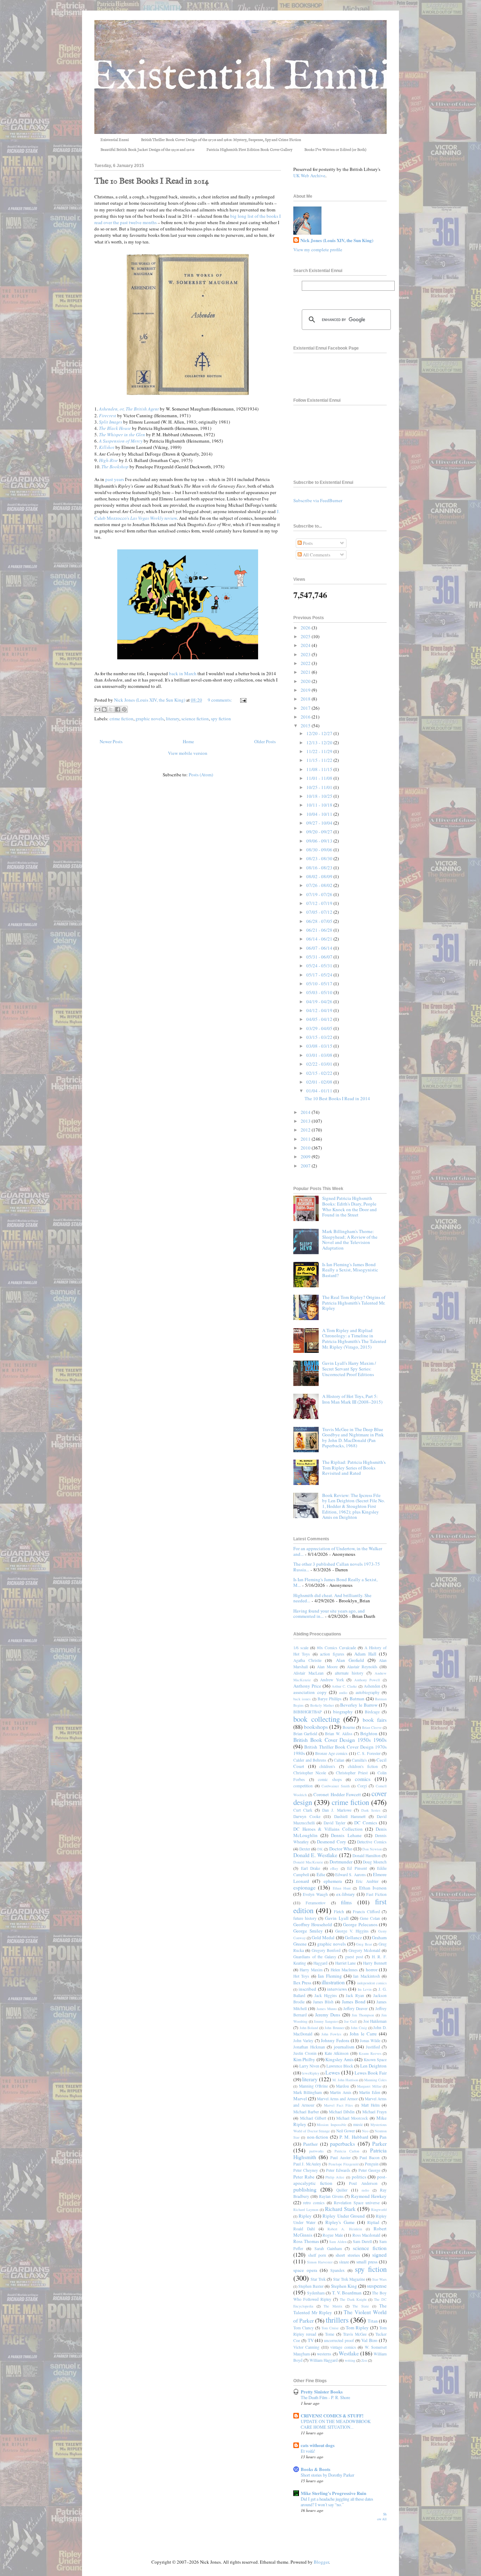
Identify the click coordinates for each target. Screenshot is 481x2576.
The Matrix (333, 2306)
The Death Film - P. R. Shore (325, 2397)
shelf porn (317, 2255)
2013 (306, 1121)
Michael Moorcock (352, 2118)
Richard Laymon (306, 2210)
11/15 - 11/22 (320, 760)
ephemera (333, 1881)
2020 (306, 681)
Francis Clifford (366, 1912)
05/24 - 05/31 (320, 966)
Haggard (320, 1963)
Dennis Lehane (346, 1835)
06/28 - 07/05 (320, 921)
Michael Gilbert (313, 2118)
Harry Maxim (311, 1970)
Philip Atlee (335, 2177)
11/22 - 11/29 (320, 751)
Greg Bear (364, 1944)
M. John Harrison (345, 2080)
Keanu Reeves (370, 2053)
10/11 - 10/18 (320, 805)
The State (361, 2306)
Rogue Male (333, 2235)
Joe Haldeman (375, 2021)
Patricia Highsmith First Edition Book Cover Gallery (249, 150)
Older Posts (265, 741)
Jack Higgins (326, 1995)
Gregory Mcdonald (364, 1950)
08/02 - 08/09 (320, 876)
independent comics (372, 1983)
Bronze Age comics (332, 1753)
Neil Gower (346, 2131)
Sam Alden (338, 2242)
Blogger (321, 2562)
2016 (306, 717)
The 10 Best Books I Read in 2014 (152, 181)
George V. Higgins (352, 1931)
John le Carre (363, 2034)
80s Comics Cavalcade (336, 1648)
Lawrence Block (340, 2066)
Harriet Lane (346, 1963)
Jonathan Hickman (309, 2047)
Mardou (342, 2086)
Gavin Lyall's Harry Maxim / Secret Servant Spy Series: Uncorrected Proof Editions (349, 1369)
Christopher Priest (352, 1773)
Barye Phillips (330, 1699)
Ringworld (379, 2210)
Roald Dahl (304, 2229)
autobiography (368, 1692)
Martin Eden (370, 2092)
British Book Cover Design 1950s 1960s (340, 1740)
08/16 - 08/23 (320, 868)
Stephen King (344, 2286)
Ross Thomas (306, 2241)
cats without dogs (318, 2445)
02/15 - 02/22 (320, 1073)
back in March (183, 673)
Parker (379, 2144)
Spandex (338, 2270)
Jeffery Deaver (355, 2008)
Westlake (349, 2353)
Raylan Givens (331, 2196)
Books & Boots (316, 2469)
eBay (334, 1868)
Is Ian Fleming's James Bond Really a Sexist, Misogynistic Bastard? (350, 1270)
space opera (305, 2270)
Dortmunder (341, 1862)
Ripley (305, 2216)
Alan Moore (327, 1667)
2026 (306, 628)
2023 (306, 654)
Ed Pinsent (357, 1868)
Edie (321, 1874)
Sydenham (316, 2293)
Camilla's (359, 1760)
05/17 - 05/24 (320, 975)
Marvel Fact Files (338, 2105)
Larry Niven (309, 2066)
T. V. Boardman (347, 2293)
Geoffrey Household (313, 1924)
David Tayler (335, 1823)
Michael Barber (306, 2112)
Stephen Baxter (311, 2286)
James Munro (327, 2009)
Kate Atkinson (337, 2053)
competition (303, 1786)
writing (350, 2360)
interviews (337, 1989)
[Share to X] (111, 709)
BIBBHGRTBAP (308, 1712)
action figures (332, 1654)
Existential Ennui (115, 140)
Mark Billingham (308, 2092)
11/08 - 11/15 (320, 769)
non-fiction (318, 2137)
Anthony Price (307, 1686)
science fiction (195, 719)
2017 (306, 708)
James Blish (323, 2002)
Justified (373, 2047)
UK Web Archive (309, 175)
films (346, 1902)
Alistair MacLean (308, 1673)
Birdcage (372, 1712)
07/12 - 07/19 (320, 903)
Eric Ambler (367, 1881)
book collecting (317, 1719)
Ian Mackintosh (366, 1976)
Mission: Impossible (332, 2125)
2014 (306, 1112)
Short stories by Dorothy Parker (327, 2475)
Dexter (305, 1849)
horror (372, 1970)
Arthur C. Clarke (345, 1686)
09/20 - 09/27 (320, 832)
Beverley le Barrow (359, 1705)
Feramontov (316, 1903)
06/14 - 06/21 (320, 939)
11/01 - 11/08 (320, 778)
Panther (310, 2144)
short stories (348, 2255)
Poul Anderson (363, 2183)
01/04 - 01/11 (320, 1091)
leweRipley (311, 2073)
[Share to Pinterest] (124, 709)
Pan (383, 2137)
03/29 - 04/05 (320, 1028)
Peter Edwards (338, 2170)
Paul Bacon (370, 2158)
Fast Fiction (376, 1894)
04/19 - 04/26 (320, 1002)
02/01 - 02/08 (320, 1082)
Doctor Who (341, 1849)
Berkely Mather (322, 1705)
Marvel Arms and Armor (337, 2099)
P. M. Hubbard (354, 2137)
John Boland (309, 2028)
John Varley (303, 2041)
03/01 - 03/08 (320, 1055)
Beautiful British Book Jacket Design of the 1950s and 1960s (147, 150)
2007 (306, 1166)
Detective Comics (372, 1842)
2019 (306, 690)
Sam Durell (362, 2241)
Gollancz (353, 1937)
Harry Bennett (375, 1963)
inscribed (307, 1989)
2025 (306, 636)
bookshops (316, 1727)
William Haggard (324, 2360)
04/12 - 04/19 (320, 1010)
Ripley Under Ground (344, 2216)
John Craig (359, 2028)
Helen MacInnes (344, 1970)
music (358, 2124)
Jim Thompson (363, 2015)
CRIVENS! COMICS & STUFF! (332, 2415)
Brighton (369, 1733)
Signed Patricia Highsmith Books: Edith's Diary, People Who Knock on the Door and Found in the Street (349, 1206)
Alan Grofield (350, 1660)
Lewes (333, 2072)
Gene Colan (370, 1918)
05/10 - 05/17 (320, 984)
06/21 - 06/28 (320, 930)
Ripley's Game (340, 2222)
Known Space (375, 2060)
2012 (306, 1130)
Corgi (362, 1786)
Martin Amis (341, 2092)
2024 (306, 645)
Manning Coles (375, 2080)
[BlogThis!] (104, 709)
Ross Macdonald (367, 2235)
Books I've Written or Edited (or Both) (335, 150)
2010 (306, 1148)
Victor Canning (306, 2347)
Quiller (342, 2190)
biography (343, 1712)
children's (327, 1766)
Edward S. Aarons (351, 1875)
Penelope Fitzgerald (343, 2164)
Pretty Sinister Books (322, 2392)
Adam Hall (365, 1654)
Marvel (300, 2099)
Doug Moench (375, 1862)
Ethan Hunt (342, 1888)
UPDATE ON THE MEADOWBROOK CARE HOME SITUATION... (336, 2424)
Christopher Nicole (310, 1773)
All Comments (316, 555)
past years (115, 479)
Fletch (339, 1912)
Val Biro (369, 2340)
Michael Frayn (374, 2112)
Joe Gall (351, 2021)
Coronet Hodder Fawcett (337, 1794)
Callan (339, 1760)
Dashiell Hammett (350, 1816)
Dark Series (371, 1810)
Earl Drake (311, 1868)
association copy (310, 1692)
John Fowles (331, 2034)
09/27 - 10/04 (320, 823)
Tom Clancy (304, 2328)
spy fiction (221, 719)
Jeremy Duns (328, 2015)
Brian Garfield (305, 1734)
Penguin (372, 2164)
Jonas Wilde (370, 2041)
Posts (307, 543)
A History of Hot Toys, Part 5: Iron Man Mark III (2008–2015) (352, 1399)
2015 (306, 726)
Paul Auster (341, 2158)
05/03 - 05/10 (320, 992)
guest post (354, 1957)
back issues (302, 1699)
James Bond (354, 2002)
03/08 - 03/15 (320, 1046)
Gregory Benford (326, 1950)
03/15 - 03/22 (320, 1037)
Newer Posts (111, 741)
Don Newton (372, 1849)
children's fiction (363, 1766)
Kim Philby (304, 2059)
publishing (305, 2189)
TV (311, 2340)
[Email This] (98, 709)
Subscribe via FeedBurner (318, 500)
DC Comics (366, 1823)
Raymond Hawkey (369, 2196)
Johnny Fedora (335, 2040)
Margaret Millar (369, 2086)
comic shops (330, 1779)
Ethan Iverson (373, 1888)
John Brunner (335, 2028)
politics (359, 2177)
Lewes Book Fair (371, 2073)
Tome (330, 2334)
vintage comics (343, 2347)
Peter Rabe (304, 2177)
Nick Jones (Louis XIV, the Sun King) (337, 240)
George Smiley (308, 1931)
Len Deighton (373, 2066)
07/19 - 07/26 (320, 894)
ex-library (346, 1894)
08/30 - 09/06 (320, 850)
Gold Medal (323, 1937)
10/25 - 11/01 (320, 787)
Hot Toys (301, 1976)
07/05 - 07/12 (320, 912)
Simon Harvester (320, 2262)
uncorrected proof (339, 2340)
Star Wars (379, 2279)
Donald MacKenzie (308, 1862)
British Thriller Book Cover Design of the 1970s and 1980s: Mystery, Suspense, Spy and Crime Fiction (221, 140)
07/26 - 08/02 (320, 885)
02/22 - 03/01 (320, 1064)
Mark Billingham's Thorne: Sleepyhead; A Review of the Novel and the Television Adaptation (350, 1240)
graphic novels (150, 719)
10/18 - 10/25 (320, 796)
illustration (333, 1982)
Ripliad (373, 2222)
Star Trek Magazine (349, 2279)
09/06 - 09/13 (320, 841)
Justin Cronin (305, 2053)
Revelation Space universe (357, 2203)
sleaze (344, 2262)
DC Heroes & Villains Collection (328, 1829)
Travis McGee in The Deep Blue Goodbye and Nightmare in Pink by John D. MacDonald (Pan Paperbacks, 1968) (353, 1438)
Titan (373, 2321)
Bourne (349, 1727)
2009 (306, 1157)
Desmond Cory (332, 1842)
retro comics (314, 2203)
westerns (324, 2354)
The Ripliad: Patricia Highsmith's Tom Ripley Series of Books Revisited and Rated (354, 1468)
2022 (306, 663)
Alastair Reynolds (362, 1667)
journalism (344, 2047)
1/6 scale (301, 1648)
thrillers (337, 2320)
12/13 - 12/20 (320, 742)
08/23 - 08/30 (320, 858)
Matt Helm (370, 2105)
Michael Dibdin (342, 2112)
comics (363, 1779)
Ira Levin (365, 1989)
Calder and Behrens (310, 1760)
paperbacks (342, 2144)
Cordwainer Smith (336, 1786)
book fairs (375, 1720)
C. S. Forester (369, 1753)
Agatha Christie (307, 1660)
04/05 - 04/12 (320, 1019)
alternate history (349, 1673)
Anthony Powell (367, 1680)
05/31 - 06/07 (320, 957)
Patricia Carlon (347, 2151)
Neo (365, 2131)
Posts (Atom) (201, 775)
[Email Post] (242, 700)
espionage (304, 1887)
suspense (377, 2286)
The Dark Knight (353, 2299)
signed (379, 2255)
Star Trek (318, 2279)
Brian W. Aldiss (339, 1734)
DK (320, 1849)
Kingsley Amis (339, 2059)
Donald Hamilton (367, 1856)
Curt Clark (303, 1810)
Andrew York (332, 1680)
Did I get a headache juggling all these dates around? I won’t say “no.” (337, 2502)
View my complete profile (318, 249)
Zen (364, 2360)
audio (343, 1693)
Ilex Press (302, 1983)
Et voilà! (308, 2451)
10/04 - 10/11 (320, 814)
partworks (316, 2151)
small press (367, 2262)
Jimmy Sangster (326, 2021)
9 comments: (220, 700)
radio (365, 2190)
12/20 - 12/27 (320, 733)
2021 (306, 672)
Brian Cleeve (372, 1727)
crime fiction (121, 719)
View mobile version (188, 753)
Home (188, 741)
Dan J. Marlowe (337, 1810)
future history (305, 1918)
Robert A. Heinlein (345, 2229)
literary (173, 719)
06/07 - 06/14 (320, 948)
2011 (306, 1139)
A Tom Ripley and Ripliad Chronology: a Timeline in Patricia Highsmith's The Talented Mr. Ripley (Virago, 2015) (354, 1339)
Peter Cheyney (306, 2170)
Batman (357, 1699)
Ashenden (372, 1686)
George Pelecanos (360, 1924)
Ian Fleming (330, 1976)
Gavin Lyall (337, 1918)
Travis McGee (355, 2334)
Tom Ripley (357, 2328)
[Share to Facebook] (118, 709)
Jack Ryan (355, 1995)
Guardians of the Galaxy (315, 1957)
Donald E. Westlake (315, 1855)
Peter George (369, 2170)
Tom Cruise (330, 2328)
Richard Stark (340, 2209)
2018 (306, 699)
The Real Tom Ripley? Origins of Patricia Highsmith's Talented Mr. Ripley (354, 1303)
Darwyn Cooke (307, 1816)
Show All (382, 2517)
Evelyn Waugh (315, 1894)
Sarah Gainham (328, 2248)
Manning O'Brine (314, 2086)
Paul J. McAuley (307, 2164)
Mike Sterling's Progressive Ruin (333, 2493)
